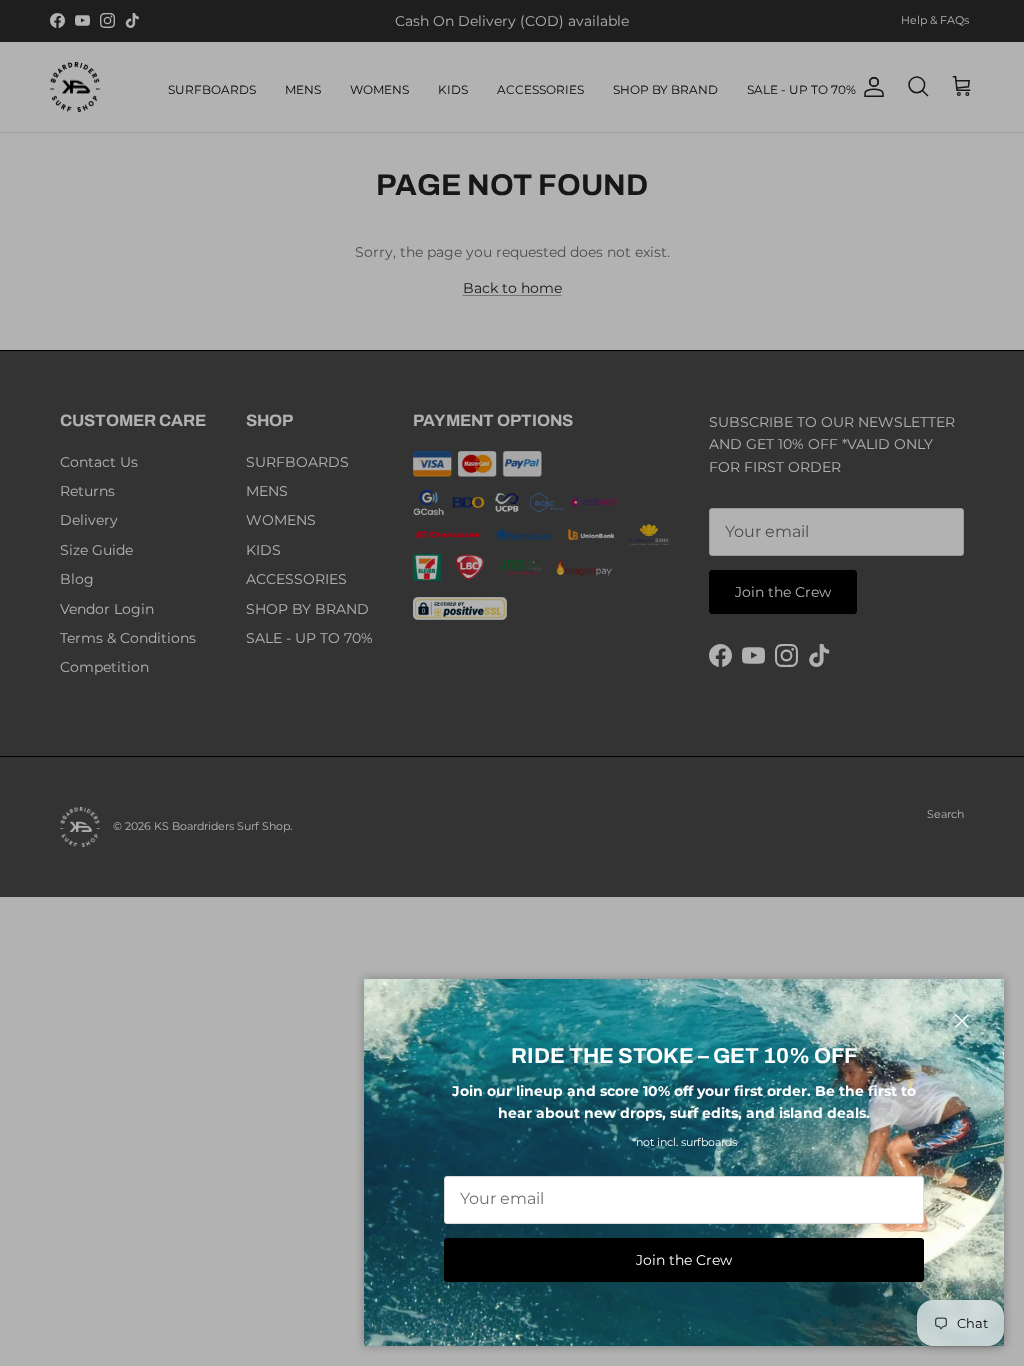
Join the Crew (684, 1260)
